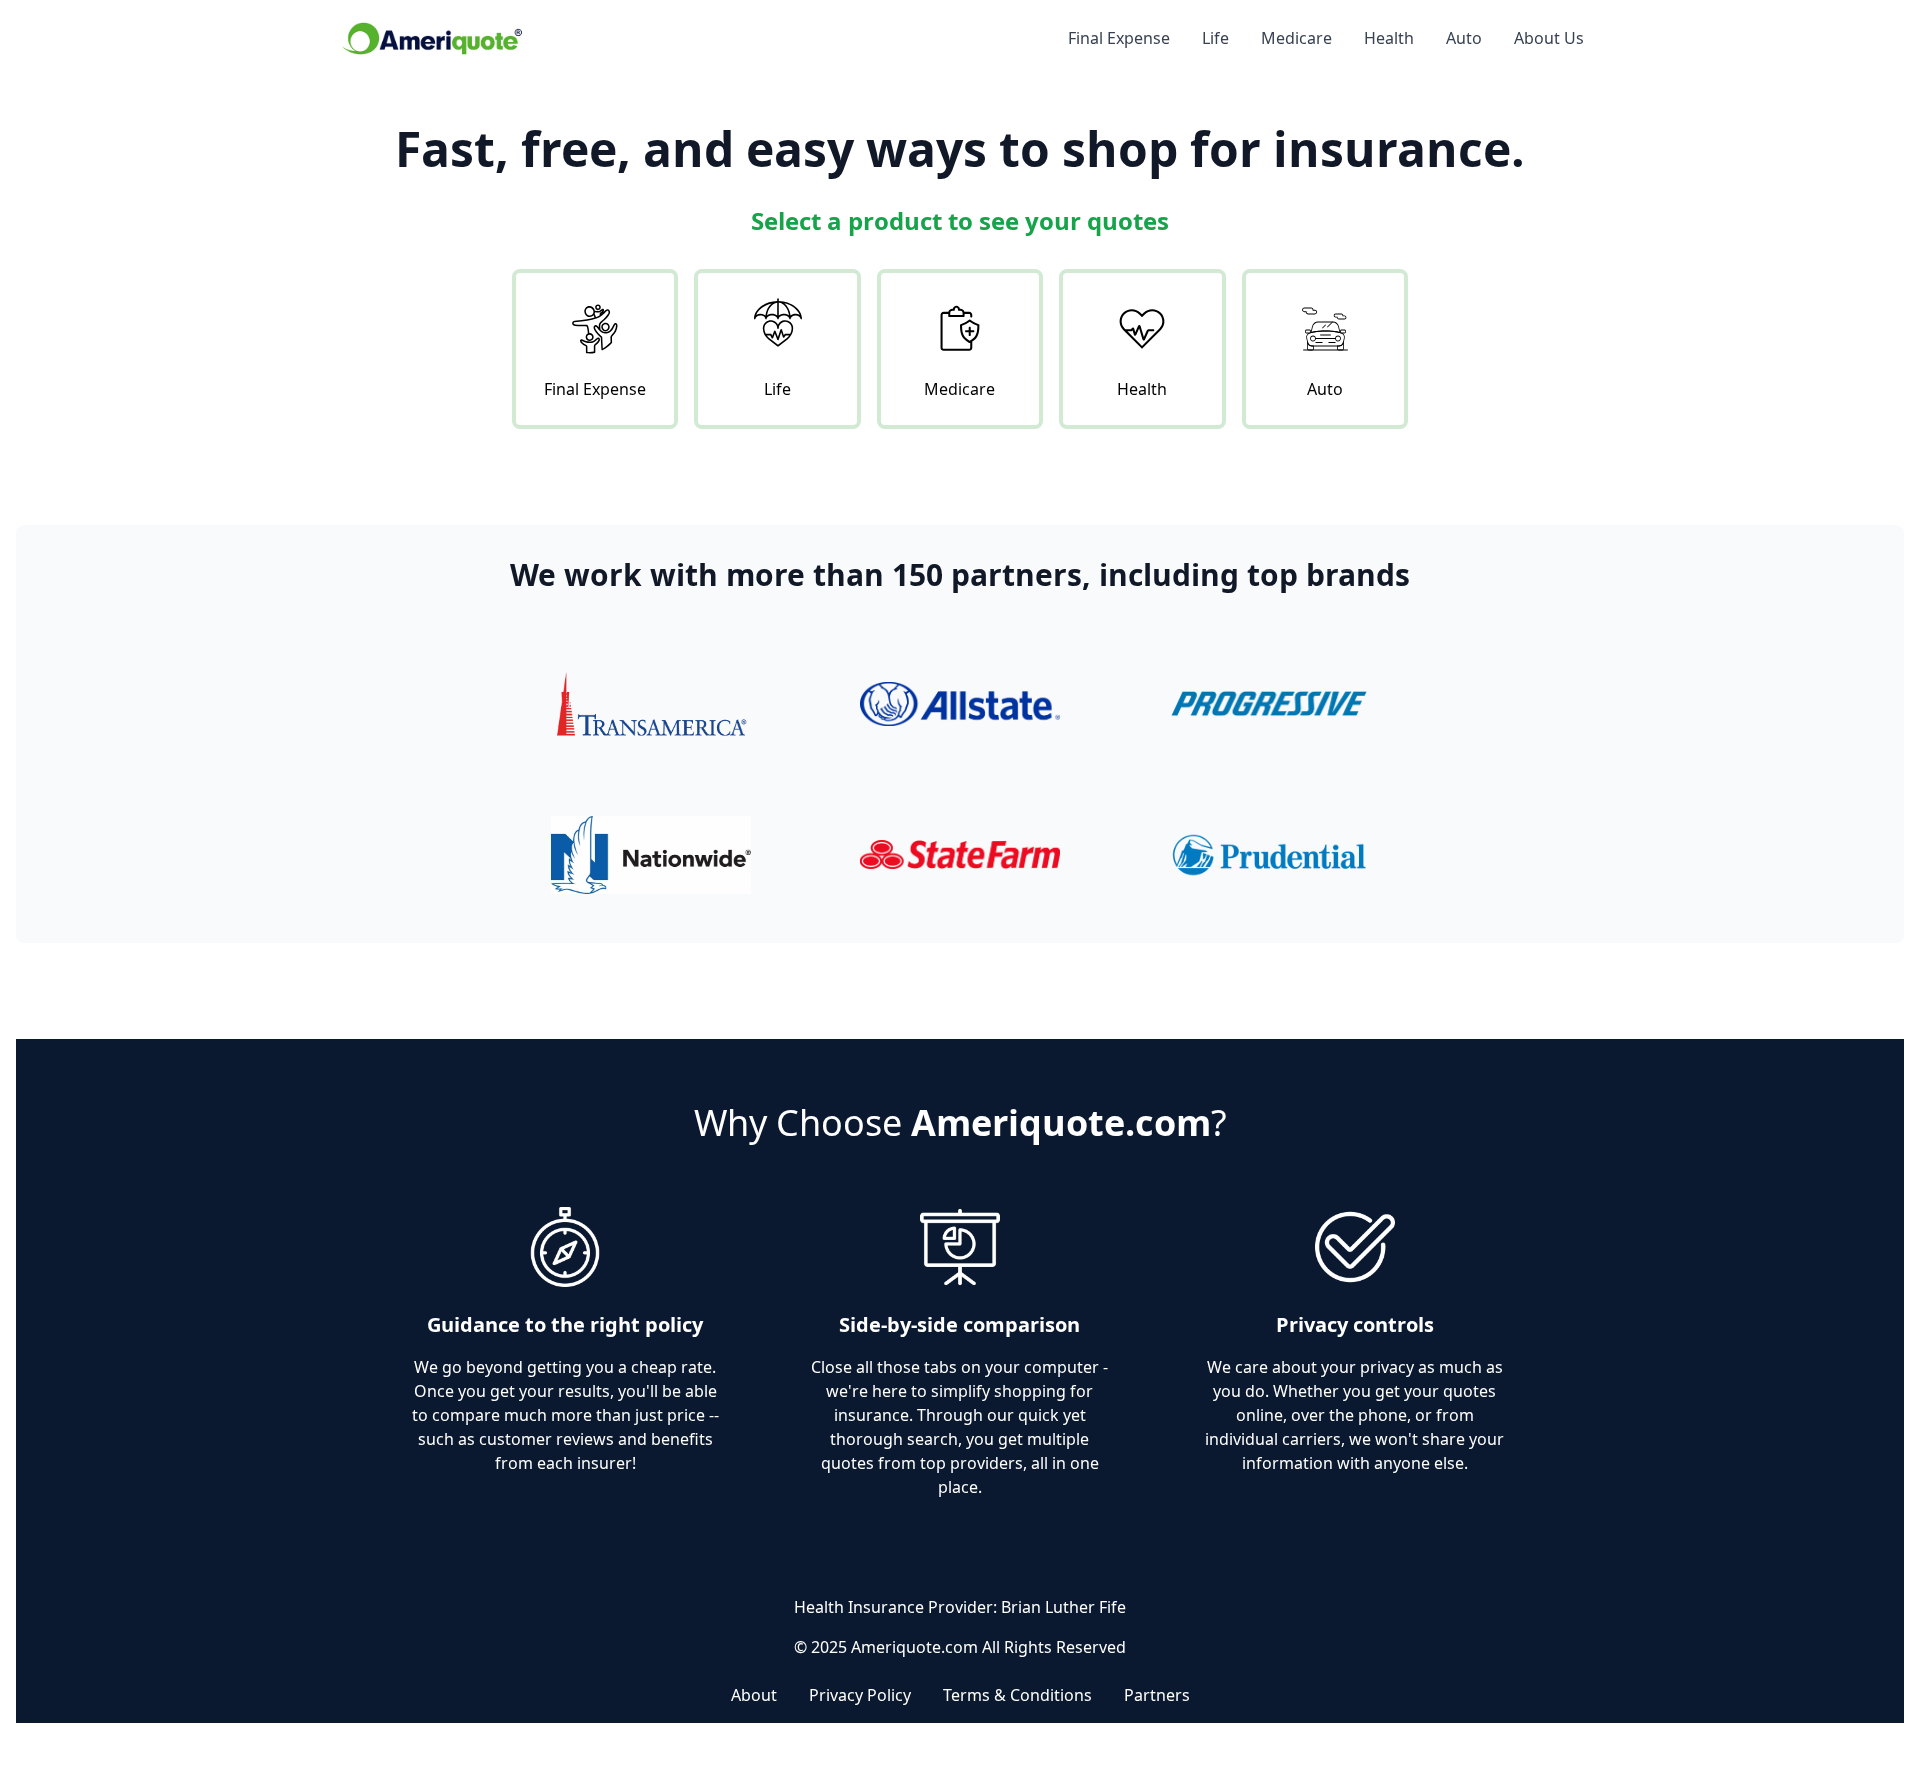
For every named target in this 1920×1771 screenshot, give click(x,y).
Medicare (1296, 38)
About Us (1549, 38)
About (754, 1695)
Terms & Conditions (1017, 1695)
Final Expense (1119, 38)
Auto (1464, 38)
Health (1389, 38)
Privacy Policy (860, 1695)
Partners (1157, 1695)
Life (1215, 38)
